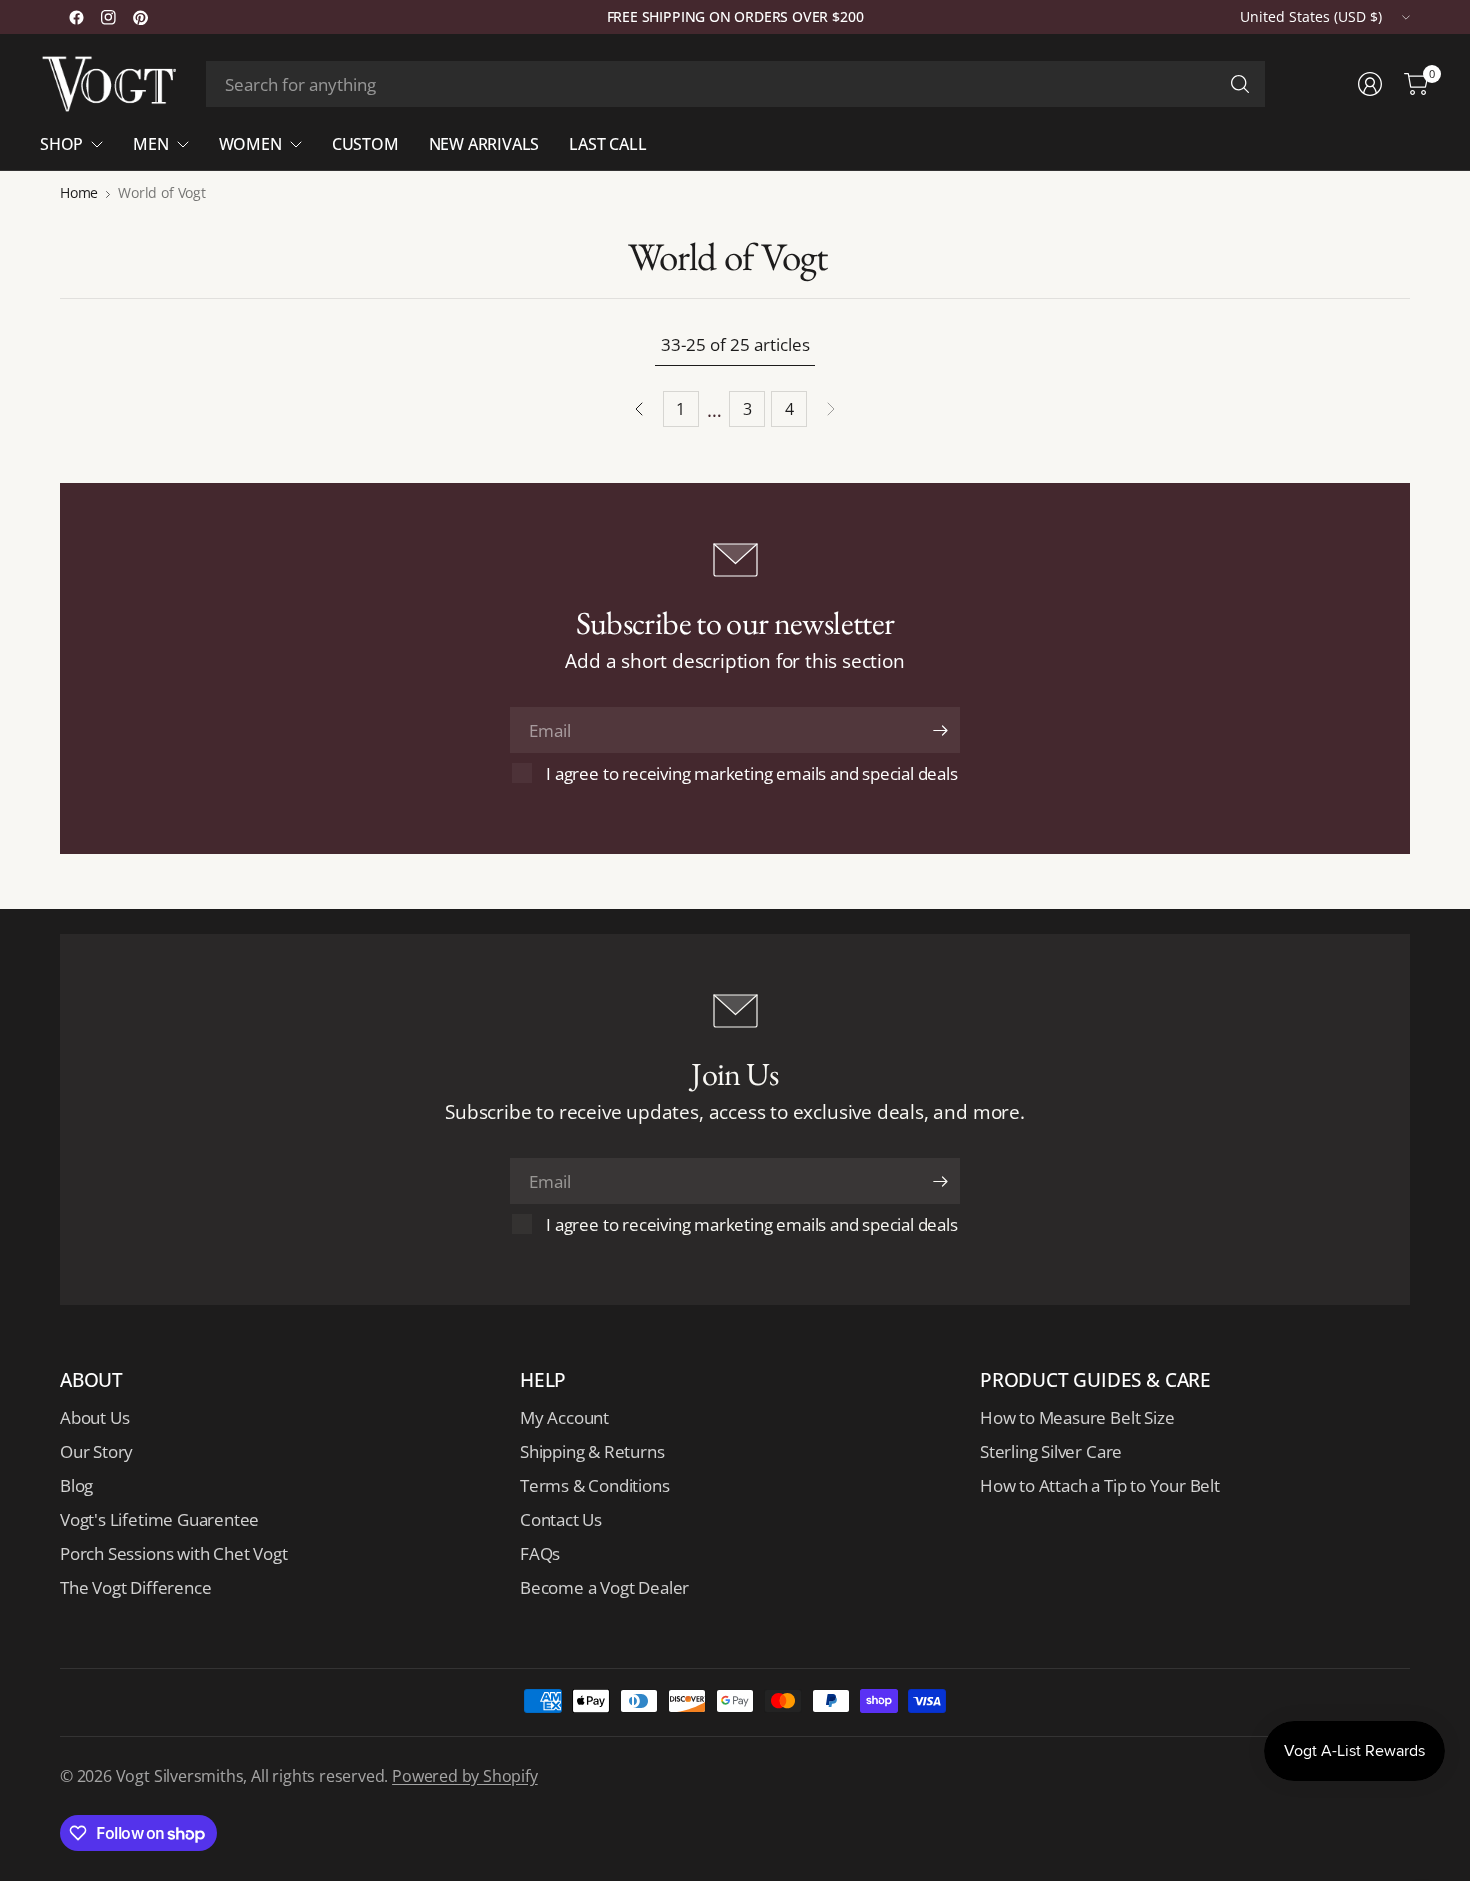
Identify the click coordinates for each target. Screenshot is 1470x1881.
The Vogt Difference (135, 1587)
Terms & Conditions (595, 1485)
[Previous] (639, 409)
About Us (94, 1417)
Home (79, 193)
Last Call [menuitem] (607, 144)
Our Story (96, 1451)
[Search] (1240, 84)
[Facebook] (76, 17)
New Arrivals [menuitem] (484, 144)
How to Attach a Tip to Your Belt (1100, 1485)
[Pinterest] (140, 17)
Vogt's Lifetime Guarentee (159, 1519)
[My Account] (1370, 84)
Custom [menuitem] (365, 144)
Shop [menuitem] (61, 144)
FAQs (540, 1553)
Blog (76, 1485)
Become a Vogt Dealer (604, 1587)
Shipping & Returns (592, 1451)
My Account (564, 1417)
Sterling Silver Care (1051, 1451)
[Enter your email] (940, 730)
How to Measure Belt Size (1077, 1417)
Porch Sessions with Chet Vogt (173, 1553)
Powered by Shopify (465, 1776)
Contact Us (561, 1519)
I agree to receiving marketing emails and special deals (751, 773)
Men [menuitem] (150, 144)
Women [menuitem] (250, 144)
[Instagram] (108, 17)
